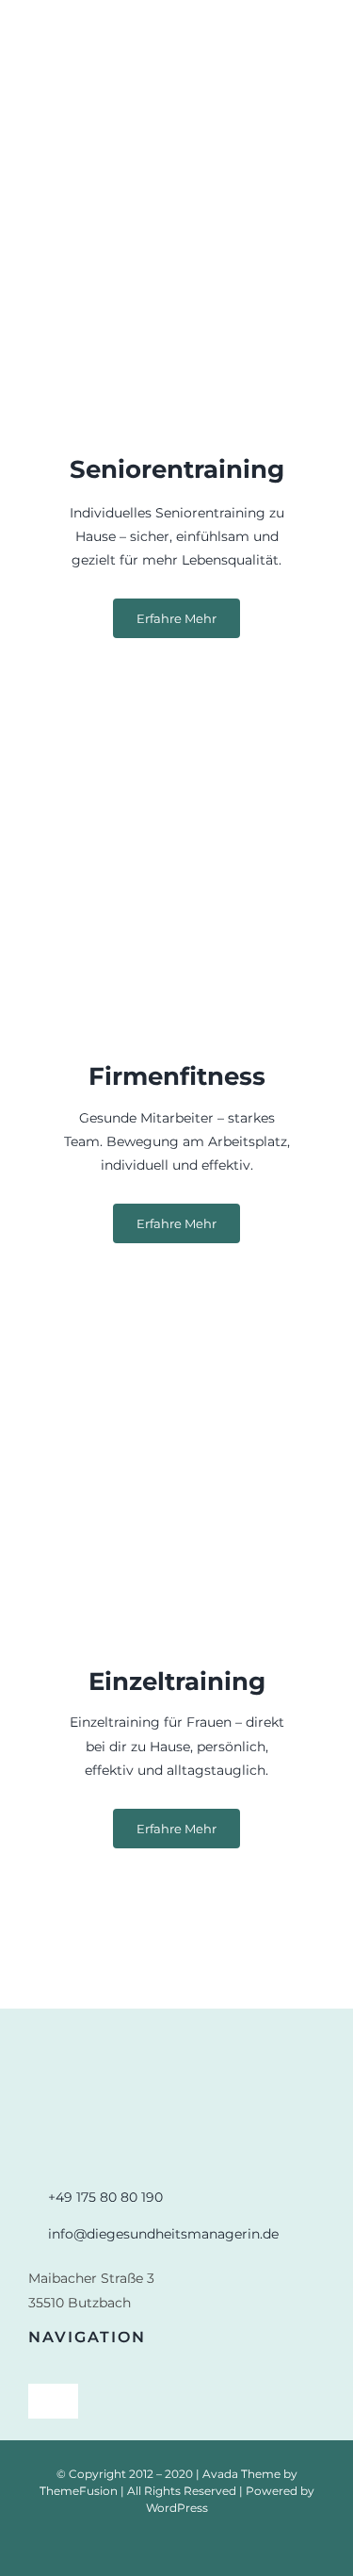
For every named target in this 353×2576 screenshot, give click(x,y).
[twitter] (207, 2545)
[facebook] (177, 2545)
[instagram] (147, 2545)
